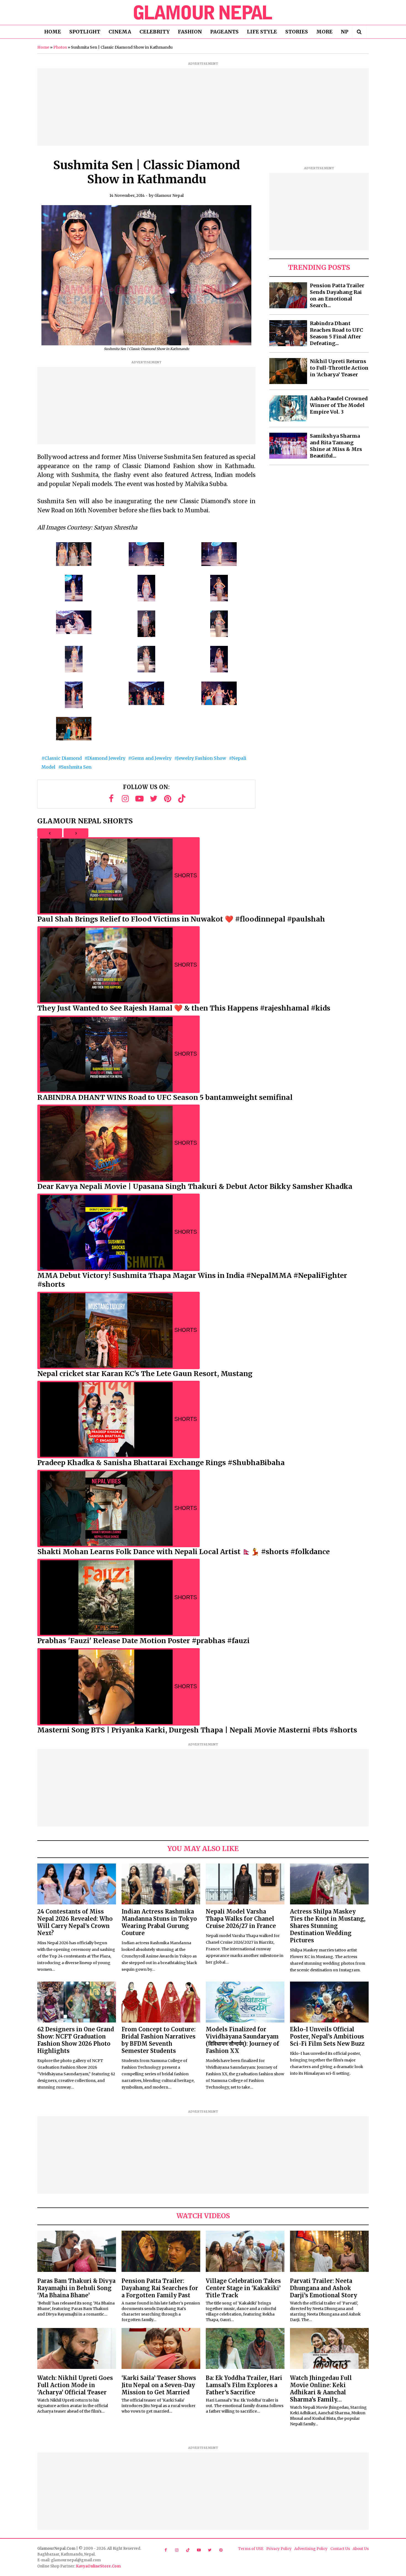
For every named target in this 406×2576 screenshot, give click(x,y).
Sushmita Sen (76, 767)
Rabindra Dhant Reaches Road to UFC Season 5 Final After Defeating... (337, 333)
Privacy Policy (279, 2549)
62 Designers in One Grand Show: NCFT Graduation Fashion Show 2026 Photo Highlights (76, 2040)
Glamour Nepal (169, 195)
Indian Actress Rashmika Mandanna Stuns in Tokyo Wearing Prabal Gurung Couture (159, 1922)
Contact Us (340, 2549)
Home (43, 47)
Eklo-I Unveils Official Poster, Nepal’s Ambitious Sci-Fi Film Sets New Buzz (327, 2036)
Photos (60, 47)
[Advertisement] (203, 107)
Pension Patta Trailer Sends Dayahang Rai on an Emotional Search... (337, 295)
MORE (324, 32)
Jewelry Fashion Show (202, 758)
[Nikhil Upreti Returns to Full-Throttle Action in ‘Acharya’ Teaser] (288, 371)
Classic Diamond (63, 758)
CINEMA (120, 32)
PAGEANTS (224, 32)
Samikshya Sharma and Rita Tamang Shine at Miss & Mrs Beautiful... (336, 446)
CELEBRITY (155, 32)
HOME (53, 32)
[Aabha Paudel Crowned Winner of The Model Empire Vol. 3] (288, 408)
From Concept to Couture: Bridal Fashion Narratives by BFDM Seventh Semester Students (159, 2040)
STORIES (297, 32)
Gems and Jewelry (151, 758)
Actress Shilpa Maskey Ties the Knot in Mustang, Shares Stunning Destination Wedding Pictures (328, 1926)
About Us (361, 2549)
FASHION (190, 32)
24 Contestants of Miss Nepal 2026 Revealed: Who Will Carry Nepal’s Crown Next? (75, 1922)
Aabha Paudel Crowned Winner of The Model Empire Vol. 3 (339, 405)
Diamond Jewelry (106, 758)
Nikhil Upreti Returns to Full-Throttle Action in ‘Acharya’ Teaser (339, 368)
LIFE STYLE (262, 32)
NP (345, 32)
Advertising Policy (311, 2549)
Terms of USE (251, 2549)
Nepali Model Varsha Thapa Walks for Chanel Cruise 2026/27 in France (241, 1919)
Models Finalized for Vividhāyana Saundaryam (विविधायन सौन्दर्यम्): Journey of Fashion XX (242, 2040)
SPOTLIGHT (85, 32)
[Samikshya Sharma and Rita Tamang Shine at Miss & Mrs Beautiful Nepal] (288, 446)
